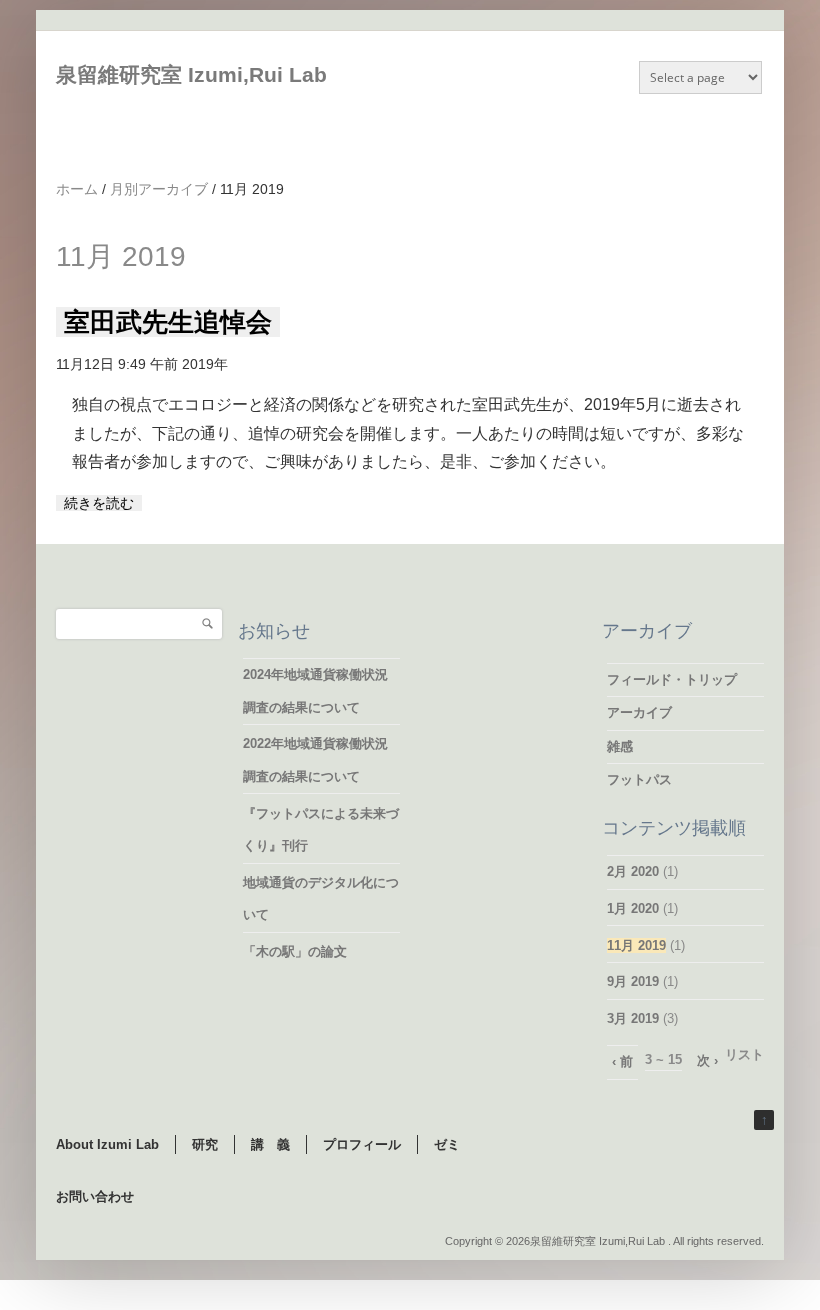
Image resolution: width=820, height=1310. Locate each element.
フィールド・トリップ (672, 679)
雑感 (620, 746)
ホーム (77, 189)
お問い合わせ (95, 1196)
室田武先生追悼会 (168, 322)
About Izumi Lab (107, 1144)
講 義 (270, 1144)
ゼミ (447, 1144)
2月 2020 (633, 871)
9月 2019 (633, 981)
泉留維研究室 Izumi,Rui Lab (191, 74)
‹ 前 (622, 1061)
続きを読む (99, 503)
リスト (744, 1054)
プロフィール (362, 1144)
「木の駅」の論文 (295, 951)
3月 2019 (633, 1018)
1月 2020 (633, 908)
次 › (707, 1060)
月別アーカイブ (159, 189)
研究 (205, 1144)
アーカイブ (639, 712)
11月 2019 (636, 945)
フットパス (639, 779)
